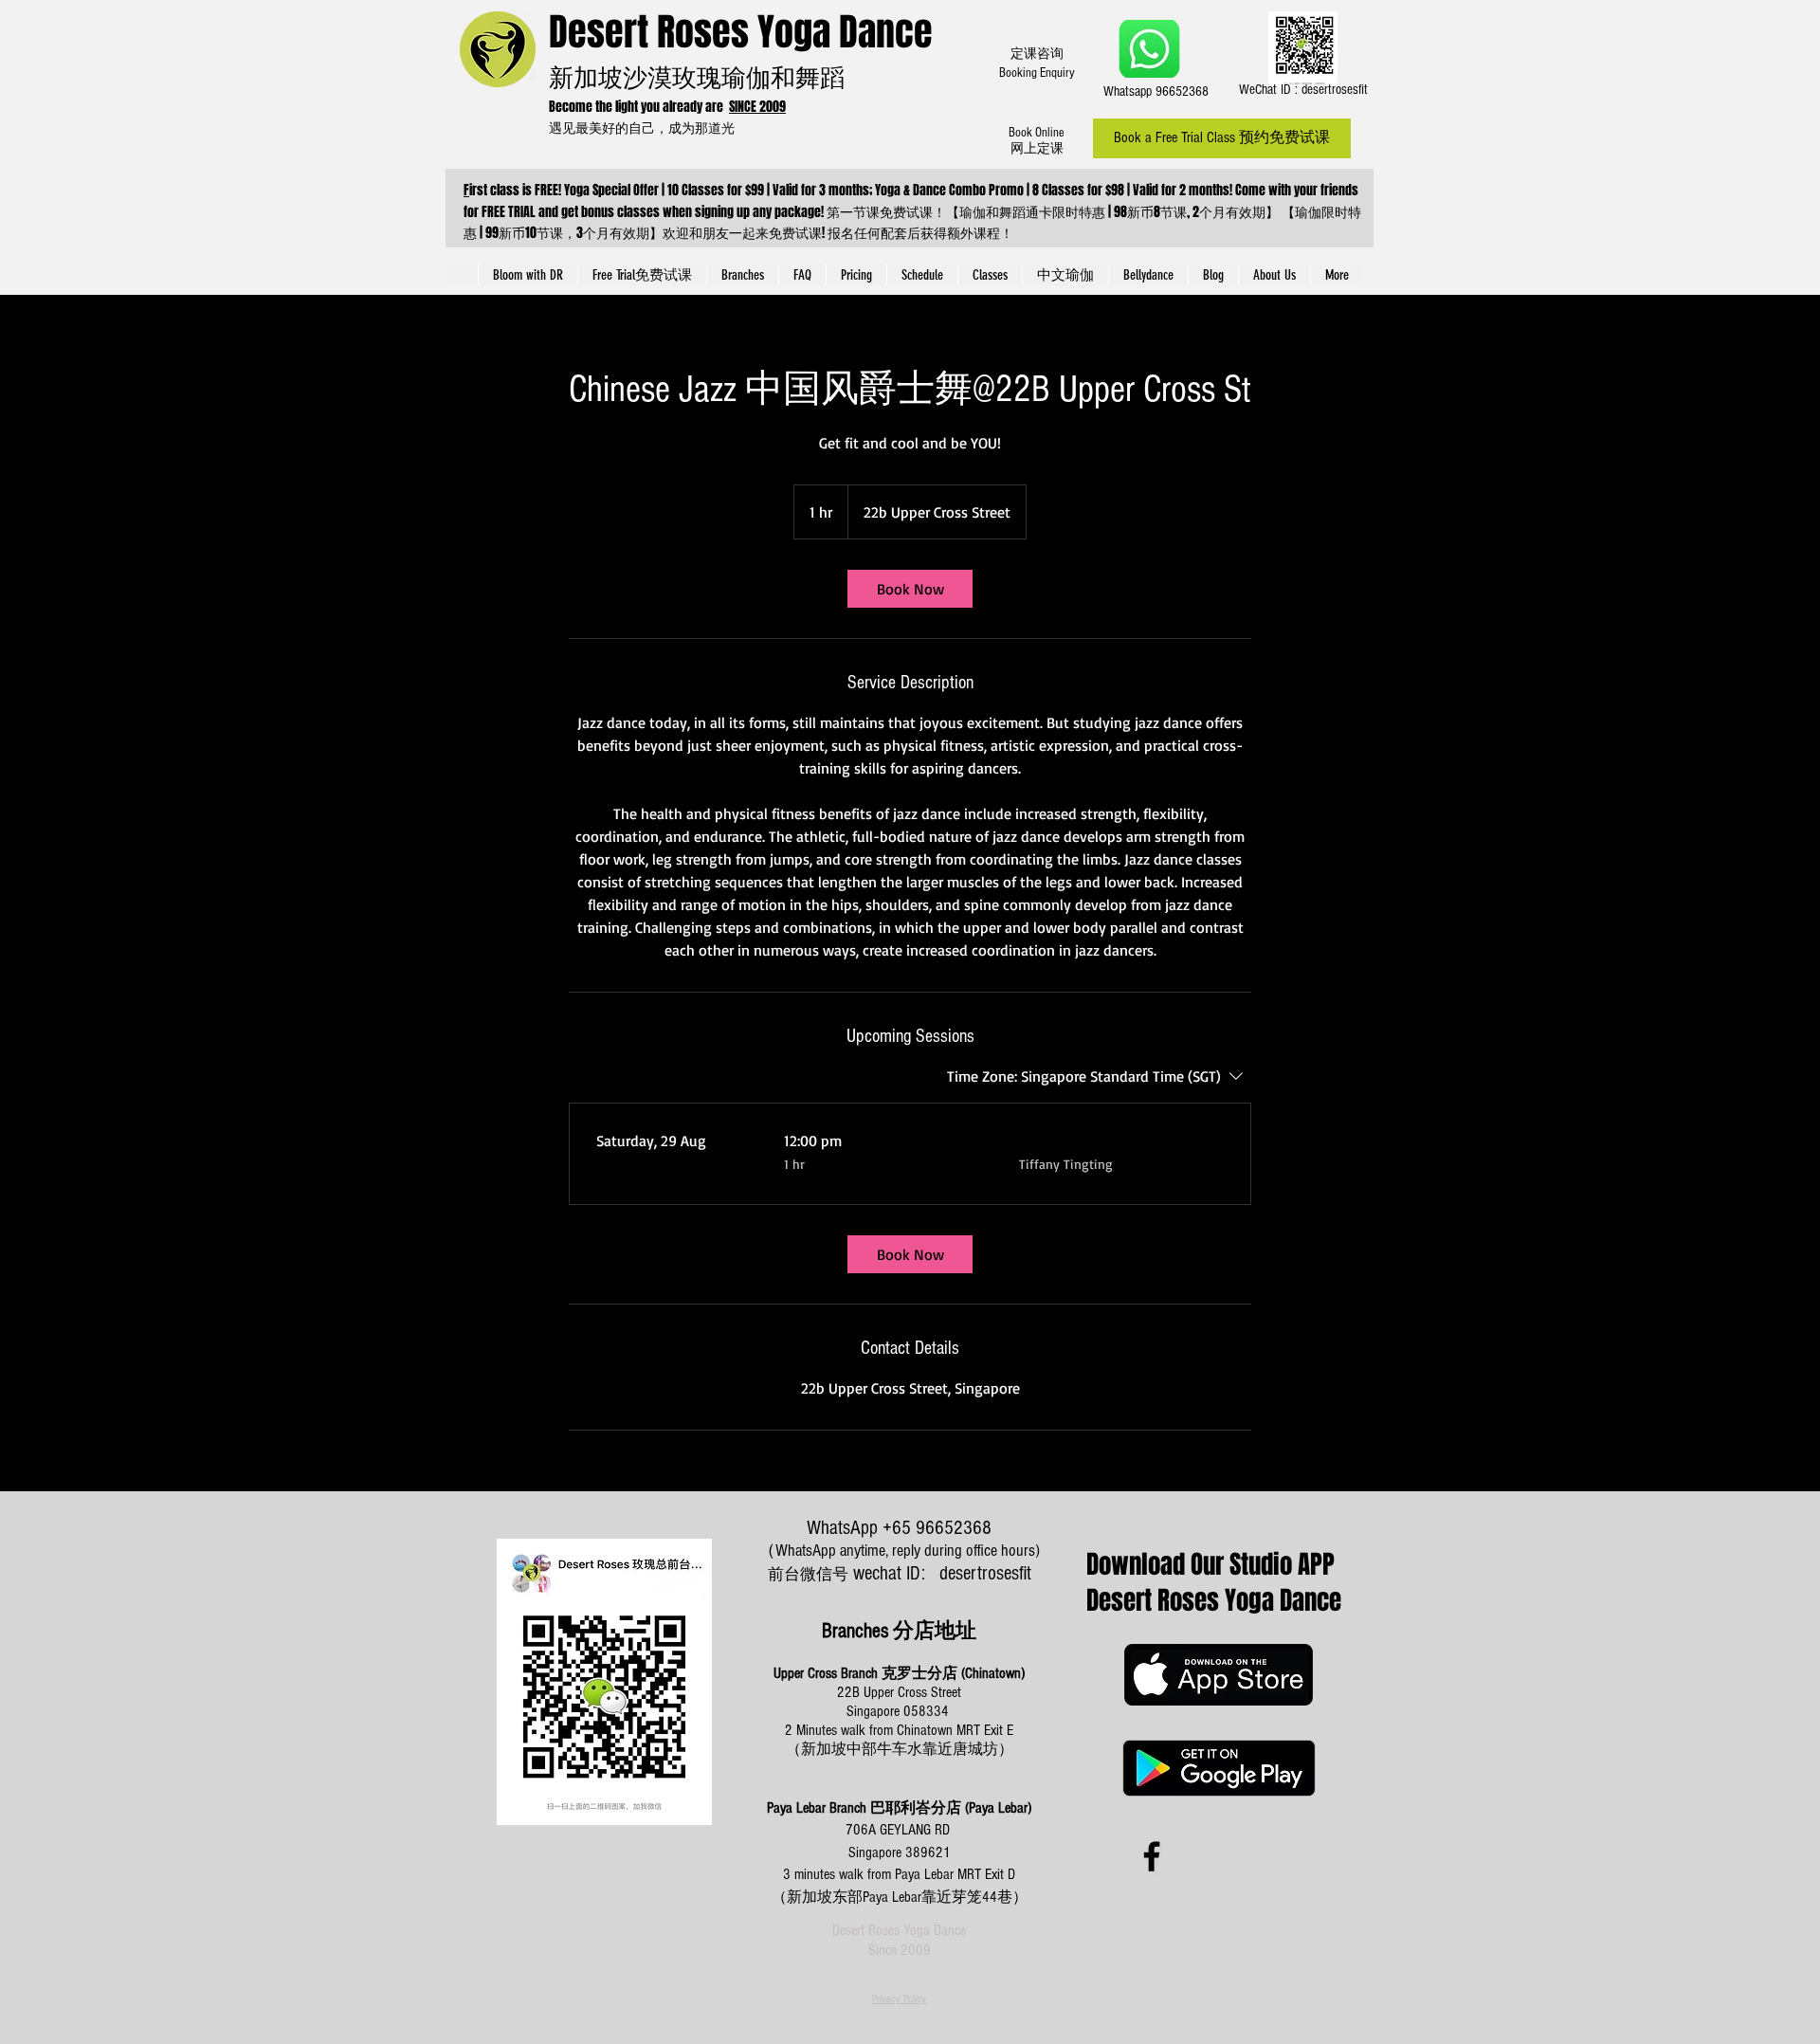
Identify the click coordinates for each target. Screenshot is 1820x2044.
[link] (910, 589)
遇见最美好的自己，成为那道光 (645, 128)
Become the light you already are (639, 107)
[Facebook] (1152, 1856)
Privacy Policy (899, 1999)
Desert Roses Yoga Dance (741, 32)
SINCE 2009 (757, 107)
